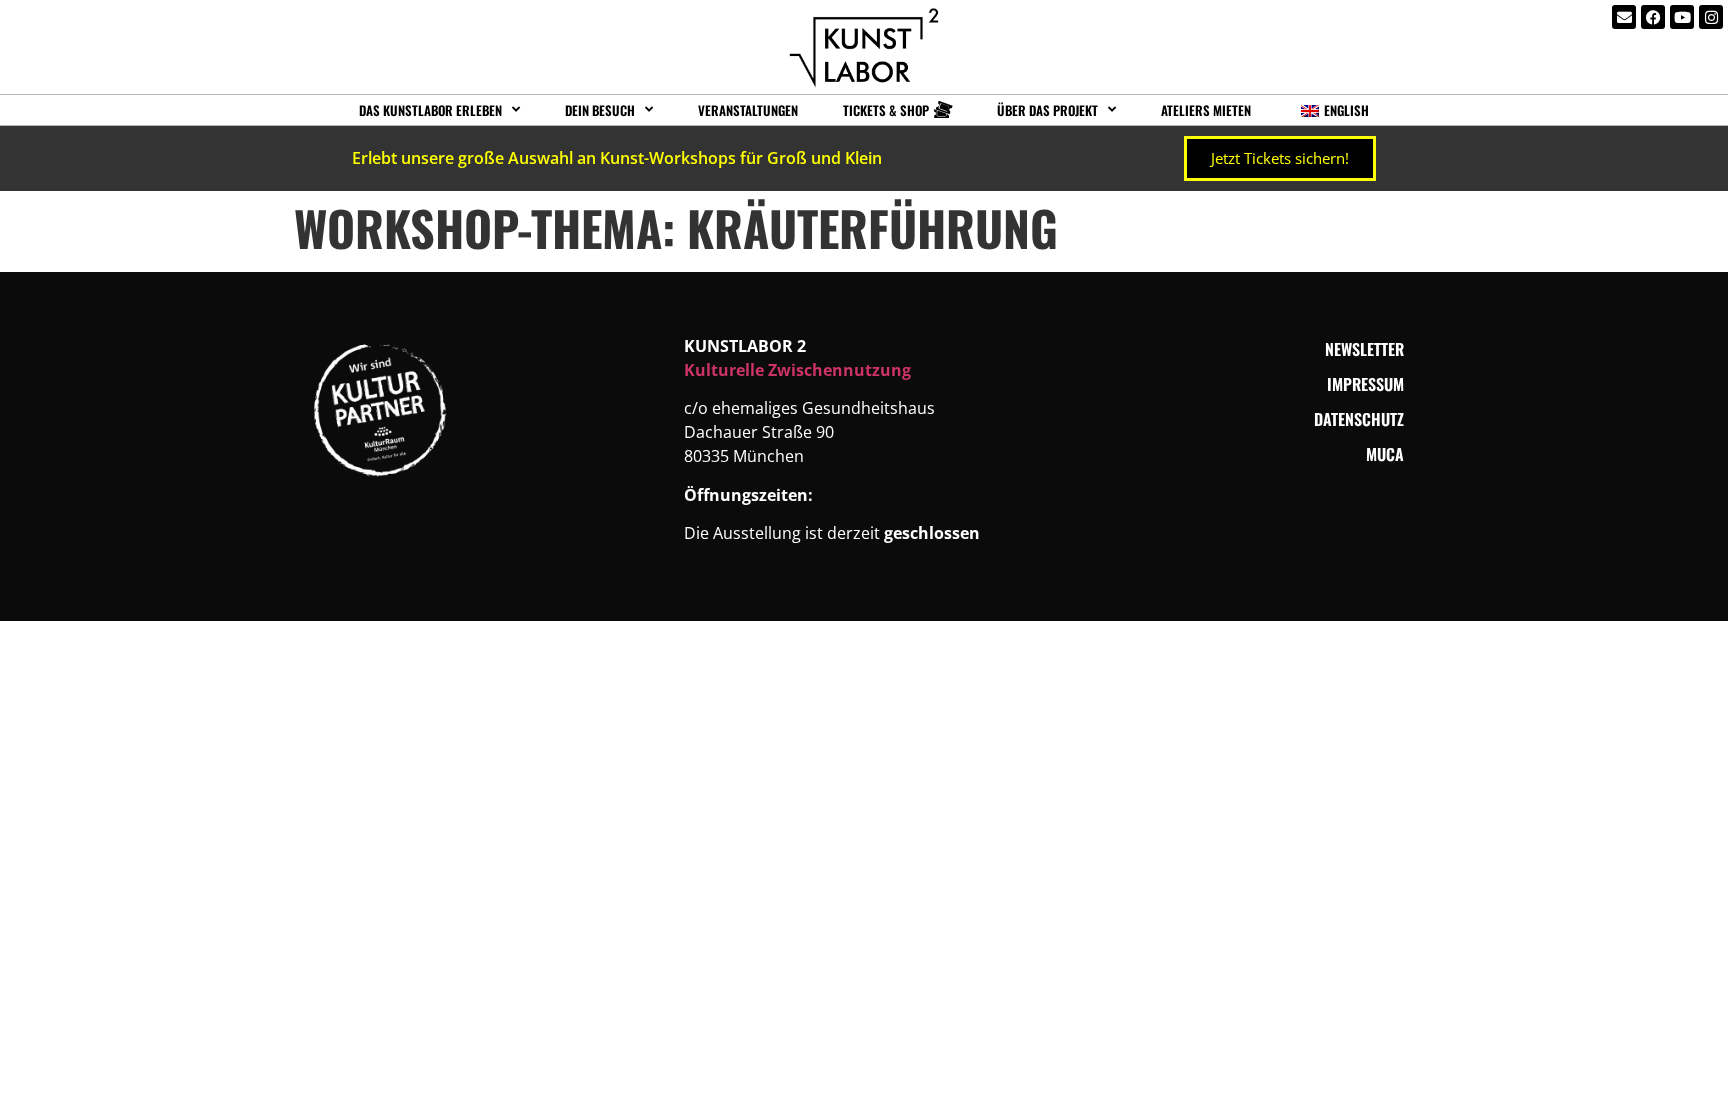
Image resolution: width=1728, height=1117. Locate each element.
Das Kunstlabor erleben (430, 110)
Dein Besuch (600, 110)
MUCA (1385, 454)
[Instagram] (1711, 17)
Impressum (1365, 384)
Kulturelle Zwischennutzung (797, 370)
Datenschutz (1359, 419)
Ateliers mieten (1206, 110)
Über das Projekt (1047, 110)
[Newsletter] (1624, 17)
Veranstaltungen (748, 110)
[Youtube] (1682, 17)
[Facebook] (1653, 17)
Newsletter (1364, 349)
